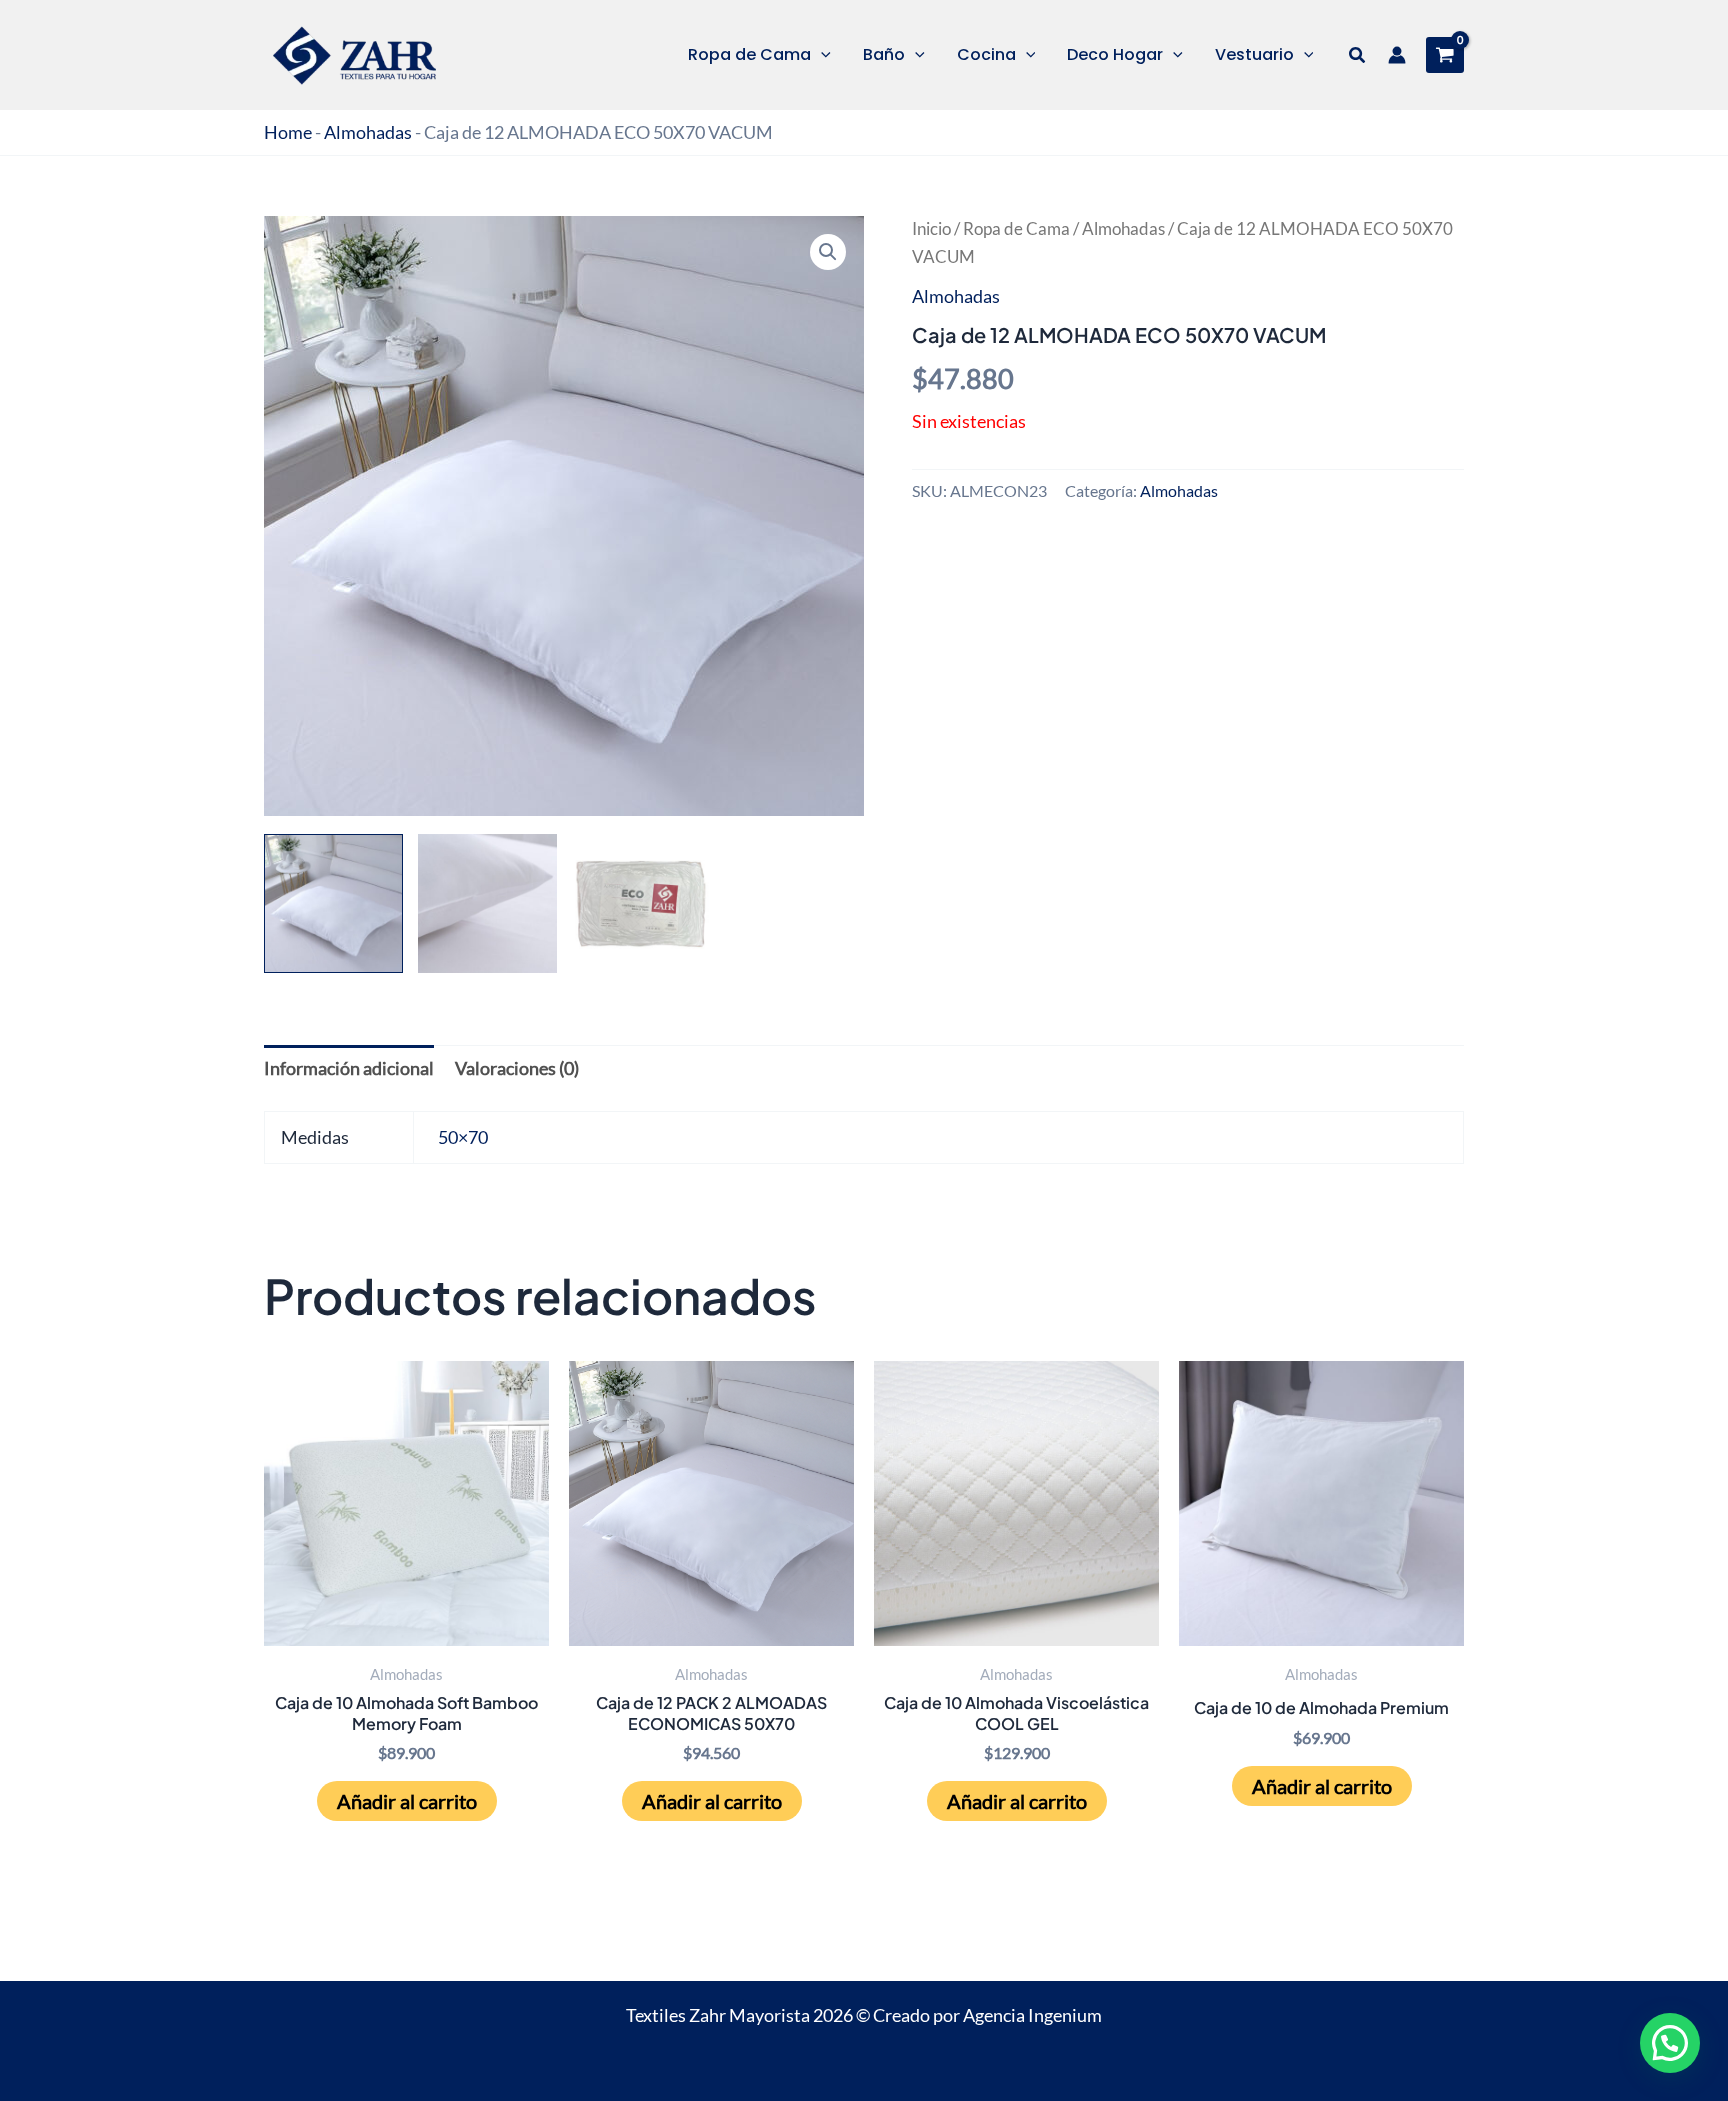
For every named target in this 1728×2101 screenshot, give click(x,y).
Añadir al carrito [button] (407, 1801)
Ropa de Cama (1016, 229)
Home (288, 132)
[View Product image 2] (487, 903)
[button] (821, 55)
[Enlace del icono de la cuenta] (1397, 55)
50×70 (463, 1137)
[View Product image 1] (333, 903)
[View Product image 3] (641, 903)
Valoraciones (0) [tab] (517, 1068)
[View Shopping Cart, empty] (1445, 55)
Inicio (931, 229)
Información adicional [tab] (349, 1068)
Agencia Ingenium (1032, 2015)
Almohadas (368, 132)
